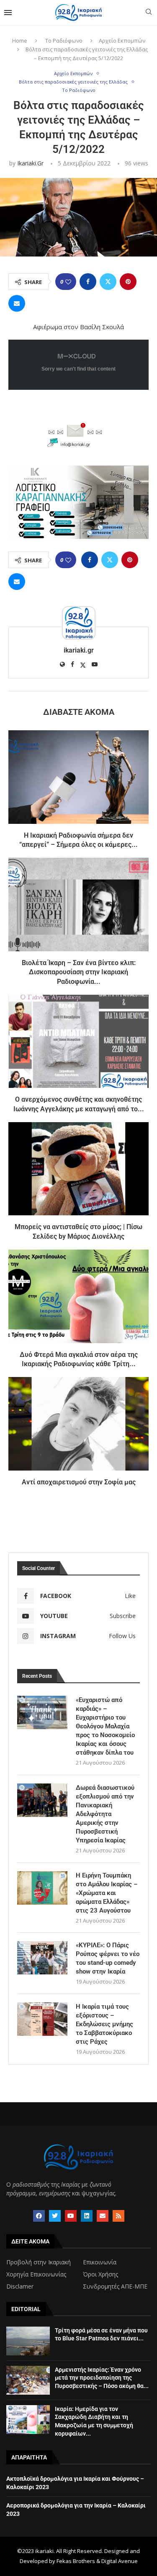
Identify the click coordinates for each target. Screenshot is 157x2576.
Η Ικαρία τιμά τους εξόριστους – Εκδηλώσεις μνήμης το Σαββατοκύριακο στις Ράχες (104, 2024)
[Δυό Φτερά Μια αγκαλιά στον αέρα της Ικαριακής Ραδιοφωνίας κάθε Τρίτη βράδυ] (78, 1296)
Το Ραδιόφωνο (64, 41)
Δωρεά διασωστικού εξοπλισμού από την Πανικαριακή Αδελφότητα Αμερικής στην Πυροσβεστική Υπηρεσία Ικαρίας (105, 1814)
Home (20, 41)
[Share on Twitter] (108, 282)
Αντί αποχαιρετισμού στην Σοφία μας (79, 1482)
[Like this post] (68, 282)
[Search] (149, 13)
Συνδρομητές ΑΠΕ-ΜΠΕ (115, 2286)
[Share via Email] (17, 303)
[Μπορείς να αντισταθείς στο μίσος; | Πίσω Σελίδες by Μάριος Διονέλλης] (78, 1169)
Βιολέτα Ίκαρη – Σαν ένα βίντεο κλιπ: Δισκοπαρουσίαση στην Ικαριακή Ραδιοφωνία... (79, 972)
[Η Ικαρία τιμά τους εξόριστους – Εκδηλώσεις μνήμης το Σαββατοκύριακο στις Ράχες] (42, 2019)
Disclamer (20, 2286)
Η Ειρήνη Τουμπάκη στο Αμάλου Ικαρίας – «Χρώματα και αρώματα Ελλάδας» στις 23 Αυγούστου (107, 1893)
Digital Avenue (120, 2561)
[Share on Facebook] (88, 282)
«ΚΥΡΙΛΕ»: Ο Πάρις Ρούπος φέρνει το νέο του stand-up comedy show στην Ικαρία (108, 1958)
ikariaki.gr (30, 163)
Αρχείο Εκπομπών (122, 41)
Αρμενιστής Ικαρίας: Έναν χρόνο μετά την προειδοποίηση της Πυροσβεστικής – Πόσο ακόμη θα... (102, 2378)
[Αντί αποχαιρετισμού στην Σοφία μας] (78, 1424)
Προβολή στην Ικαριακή (39, 2262)
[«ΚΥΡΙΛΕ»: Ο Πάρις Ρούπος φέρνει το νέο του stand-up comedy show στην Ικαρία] (42, 1958)
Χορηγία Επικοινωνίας (36, 2274)
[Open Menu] (8, 13)
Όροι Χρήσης (100, 2274)
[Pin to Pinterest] (128, 282)
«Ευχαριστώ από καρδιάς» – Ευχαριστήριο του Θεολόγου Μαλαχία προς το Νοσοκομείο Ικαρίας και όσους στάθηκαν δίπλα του (105, 1726)
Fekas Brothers (76, 2561)
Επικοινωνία (100, 2262)
